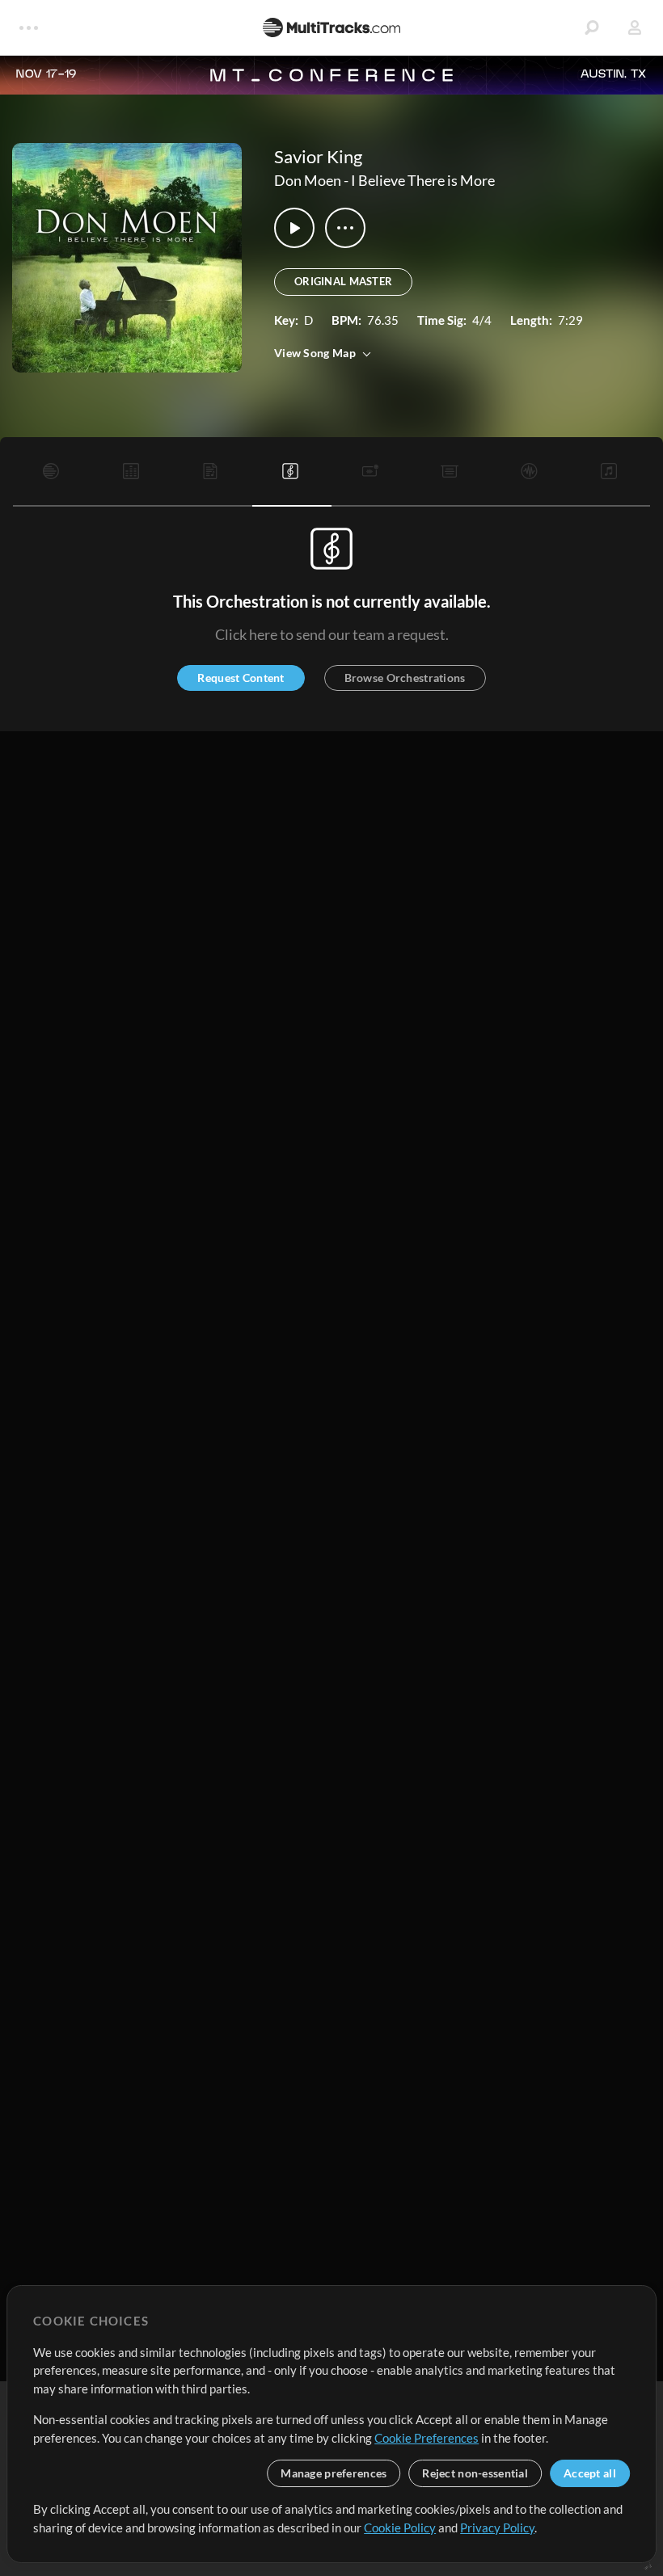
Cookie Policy (400, 2528)
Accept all (590, 2473)
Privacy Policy (497, 2528)
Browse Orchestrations (405, 678)
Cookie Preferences (427, 2438)
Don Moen (308, 180)
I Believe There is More (423, 180)
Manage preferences (334, 2473)
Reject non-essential (475, 2473)
